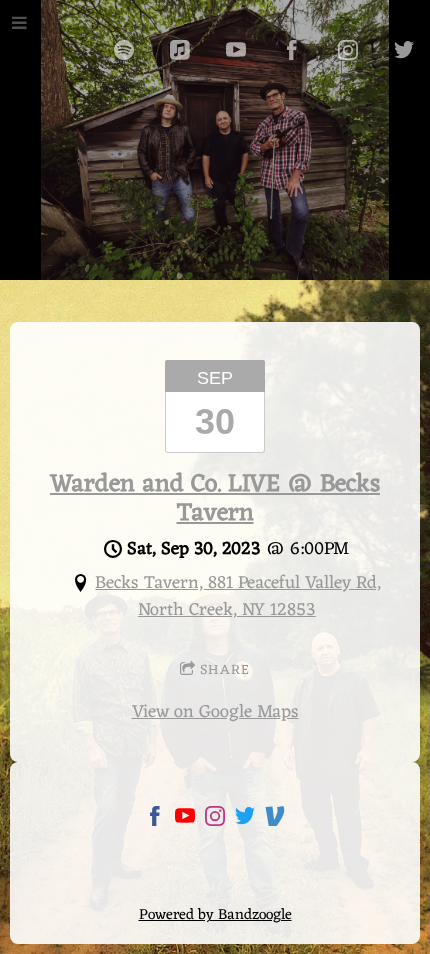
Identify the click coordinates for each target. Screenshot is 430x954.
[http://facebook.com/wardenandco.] (292, 50)
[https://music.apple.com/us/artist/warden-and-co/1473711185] (180, 50)
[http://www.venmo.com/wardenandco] (275, 820)
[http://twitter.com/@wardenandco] (404, 50)
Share (225, 670)
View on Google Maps (215, 712)
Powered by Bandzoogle (215, 915)
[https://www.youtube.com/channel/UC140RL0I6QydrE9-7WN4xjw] (236, 50)
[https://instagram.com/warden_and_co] (215, 820)
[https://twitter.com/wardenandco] (245, 820)
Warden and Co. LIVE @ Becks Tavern (215, 499)
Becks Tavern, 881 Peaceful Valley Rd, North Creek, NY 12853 (238, 596)
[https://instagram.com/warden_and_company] (348, 50)
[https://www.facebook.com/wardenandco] (155, 820)
